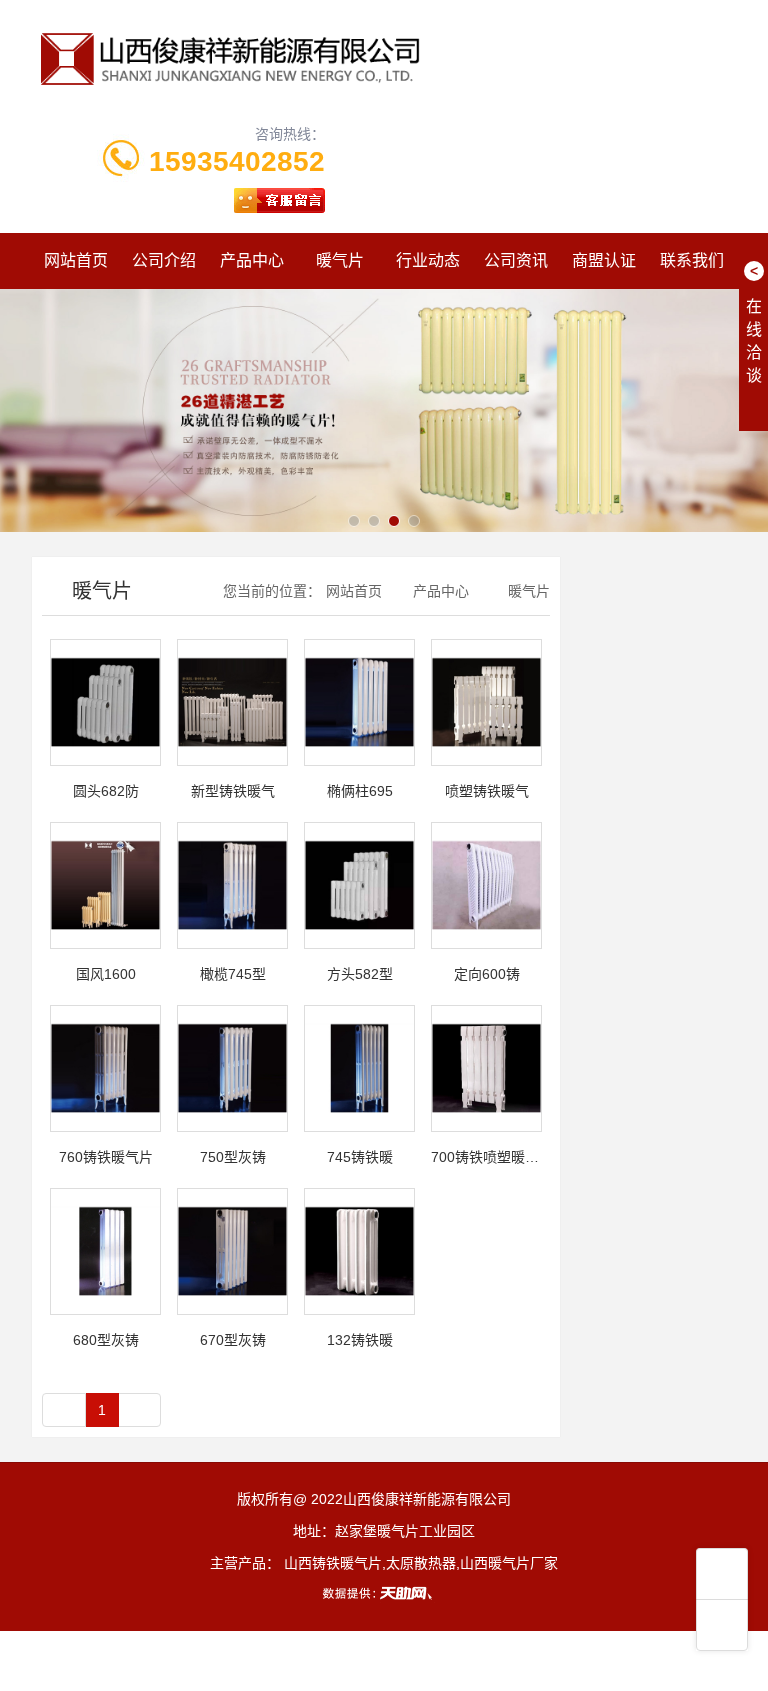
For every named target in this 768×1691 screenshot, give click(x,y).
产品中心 (252, 260)
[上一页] (64, 1410)
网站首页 (76, 260)
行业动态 (428, 260)
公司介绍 (164, 260)
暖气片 (340, 260)
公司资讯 (516, 260)
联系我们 (692, 260)
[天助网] (384, 1593)
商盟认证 (604, 260)
